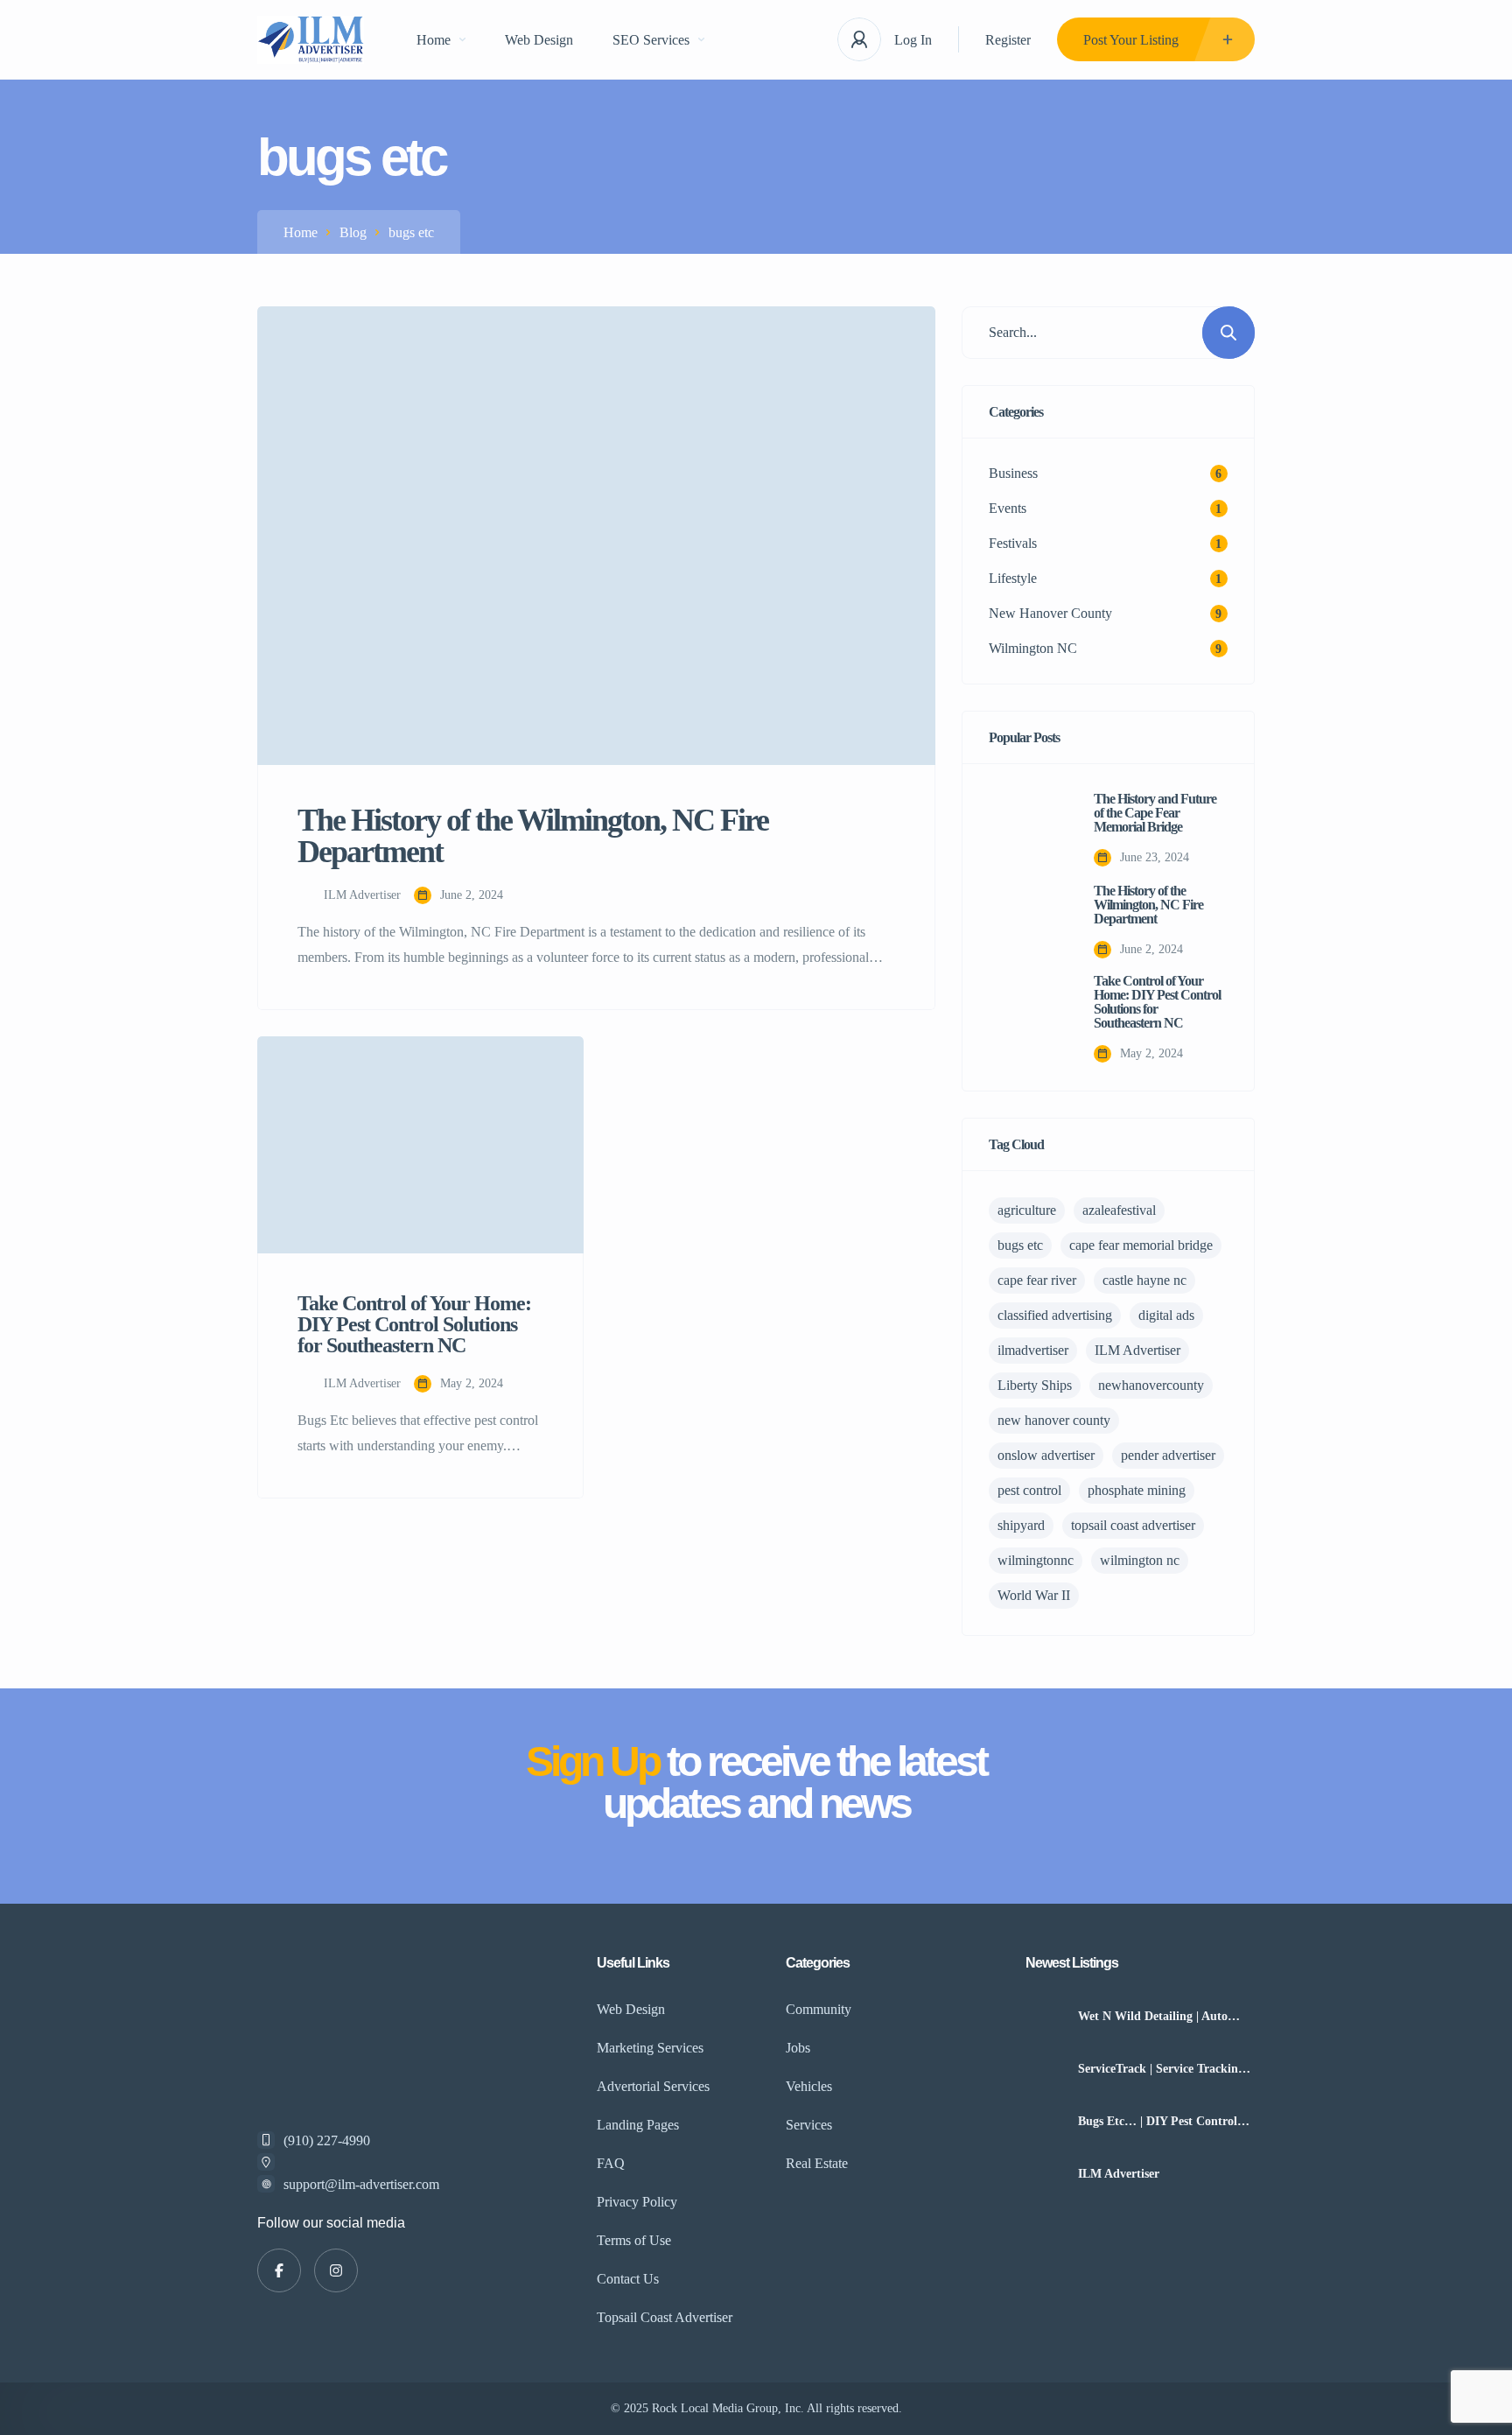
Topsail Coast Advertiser (665, 2317)
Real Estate (817, 2163)
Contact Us (628, 2279)
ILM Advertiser (1137, 1350)
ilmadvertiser (1033, 1350)
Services (809, 2125)
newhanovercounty (1151, 1385)
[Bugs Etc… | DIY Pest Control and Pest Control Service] (1045, 2121)
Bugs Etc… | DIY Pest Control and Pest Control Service (1158, 2122)
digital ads (1166, 1315)
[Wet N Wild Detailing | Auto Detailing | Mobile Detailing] (1045, 2016)
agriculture (1027, 1210)
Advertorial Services (653, 2086)
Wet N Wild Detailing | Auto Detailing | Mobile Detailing (1153, 2017)
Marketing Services (650, 2048)
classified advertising (1055, 1315)
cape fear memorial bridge (1141, 1245)
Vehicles (809, 2086)
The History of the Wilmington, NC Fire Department (1148, 905)
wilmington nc (1140, 1560)
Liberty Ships (1035, 1385)
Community (819, 2009)
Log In (913, 40)
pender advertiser (1168, 1455)
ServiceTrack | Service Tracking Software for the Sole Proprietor (1164, 2069)
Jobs (798, 2048)
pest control (1029, 1490)
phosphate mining (1137, 1490)
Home (434, 40)
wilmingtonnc (1036, 1560)
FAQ (611, 2163)
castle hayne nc (1144, 1280)
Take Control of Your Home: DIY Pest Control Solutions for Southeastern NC (1157, 1002)
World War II (1034, 1595)
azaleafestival (1119, 1210)
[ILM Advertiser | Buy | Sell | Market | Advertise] (311, 40)
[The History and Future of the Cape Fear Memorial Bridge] (1028, 830)
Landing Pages (638, 2125)
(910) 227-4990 (327, 2140)
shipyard (1021, 1525)
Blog (353, 232)
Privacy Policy (637, 2202)
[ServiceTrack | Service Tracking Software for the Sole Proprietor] (1045, 2069)
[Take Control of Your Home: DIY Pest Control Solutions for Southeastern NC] (1028, 1014)
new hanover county (1054, 1420)
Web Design (539, 40)
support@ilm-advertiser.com (361, 2184)
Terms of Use (634, 2240)
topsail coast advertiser (1133, 1525)
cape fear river (1037, 1280)
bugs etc (1020, 1245)
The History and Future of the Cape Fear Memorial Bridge (1155, 813)
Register (1008, 40)
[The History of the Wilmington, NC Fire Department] (1028, 922)
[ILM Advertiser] (1045, 2174)
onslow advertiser (1046, 1455)
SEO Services (651, 40)
